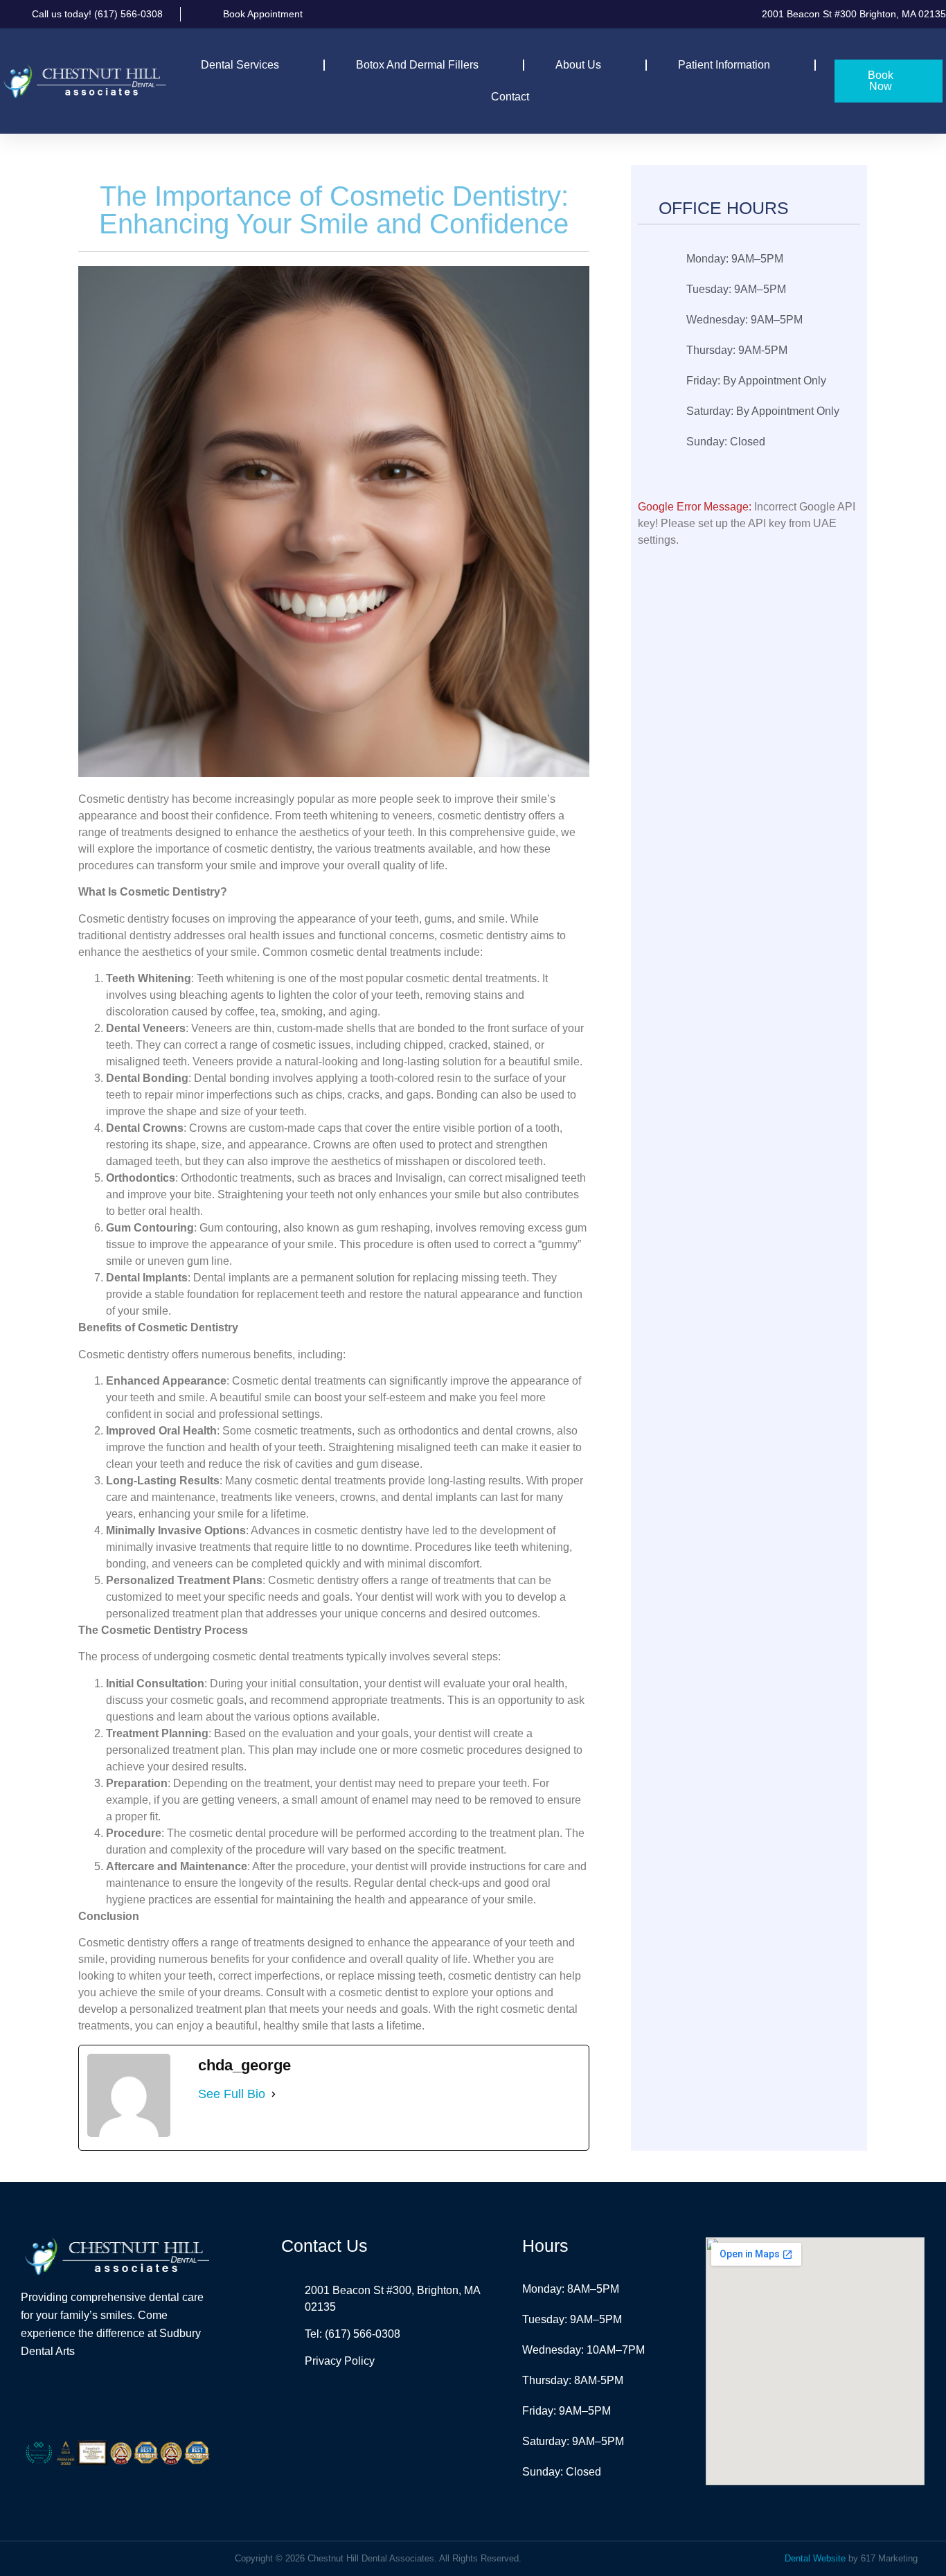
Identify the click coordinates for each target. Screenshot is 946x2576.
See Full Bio (232, 2094)
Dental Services (240, 65)
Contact (510, 97)
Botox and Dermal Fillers (417, 65)
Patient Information (724, 65)
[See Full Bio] (274, 2094)
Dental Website (815, 2558)
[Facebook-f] (100, 2398)
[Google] (134, 2398)
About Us (578, 65)
